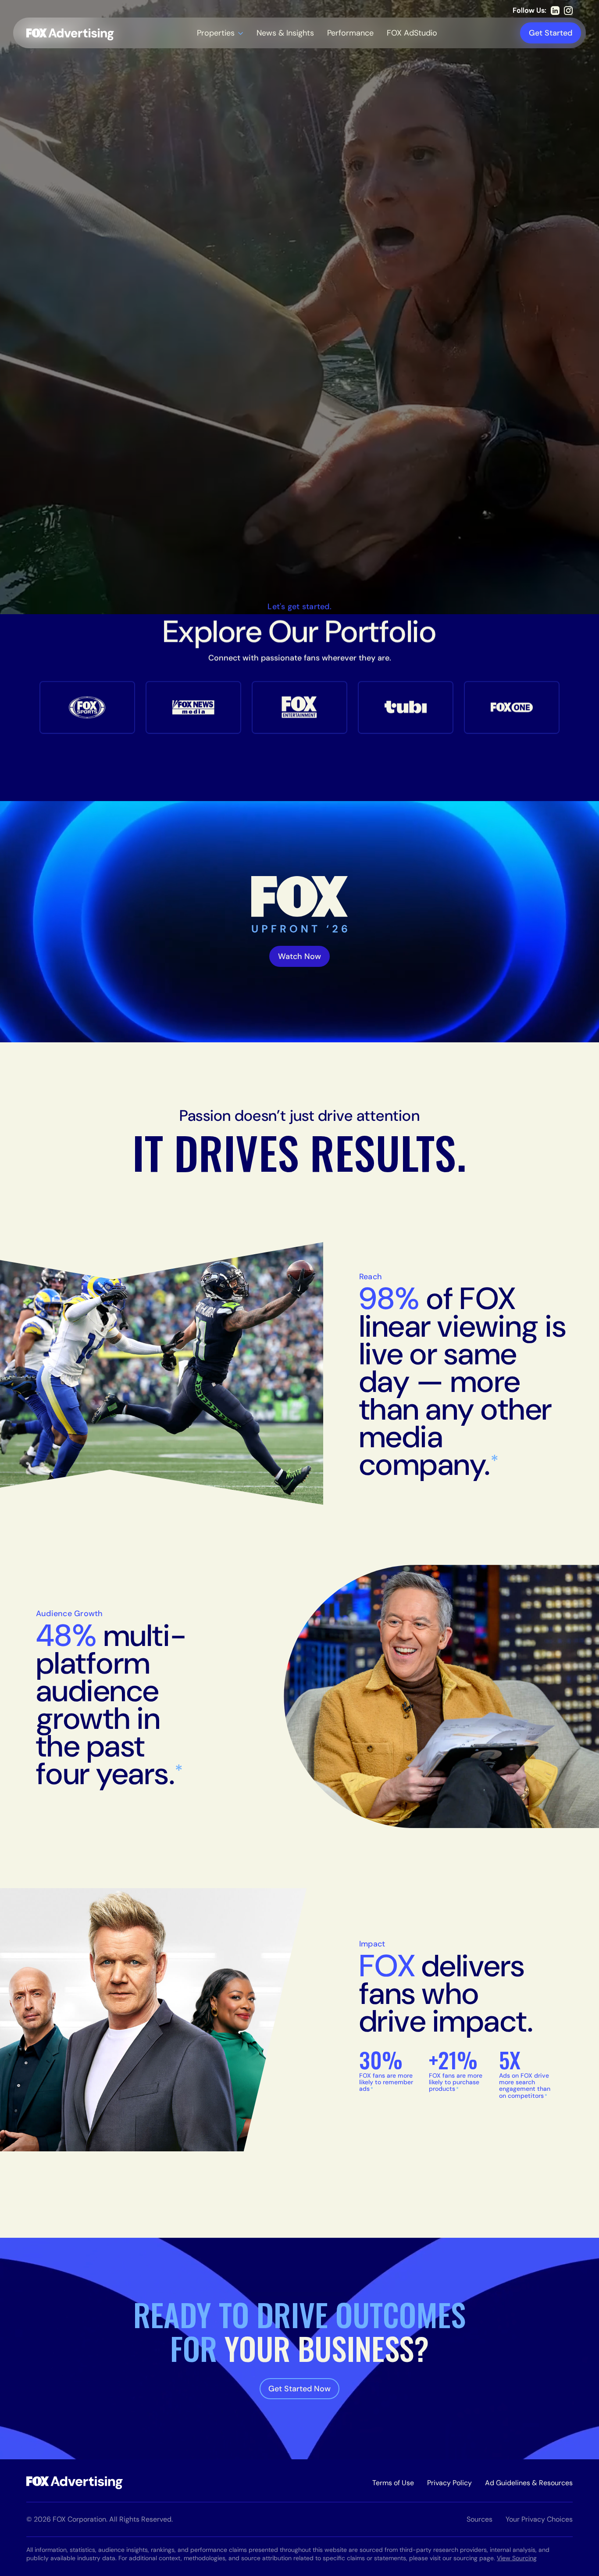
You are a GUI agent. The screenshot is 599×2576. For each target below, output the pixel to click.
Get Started (551, 33)
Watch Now (299, 956)
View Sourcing (517, 2558)
